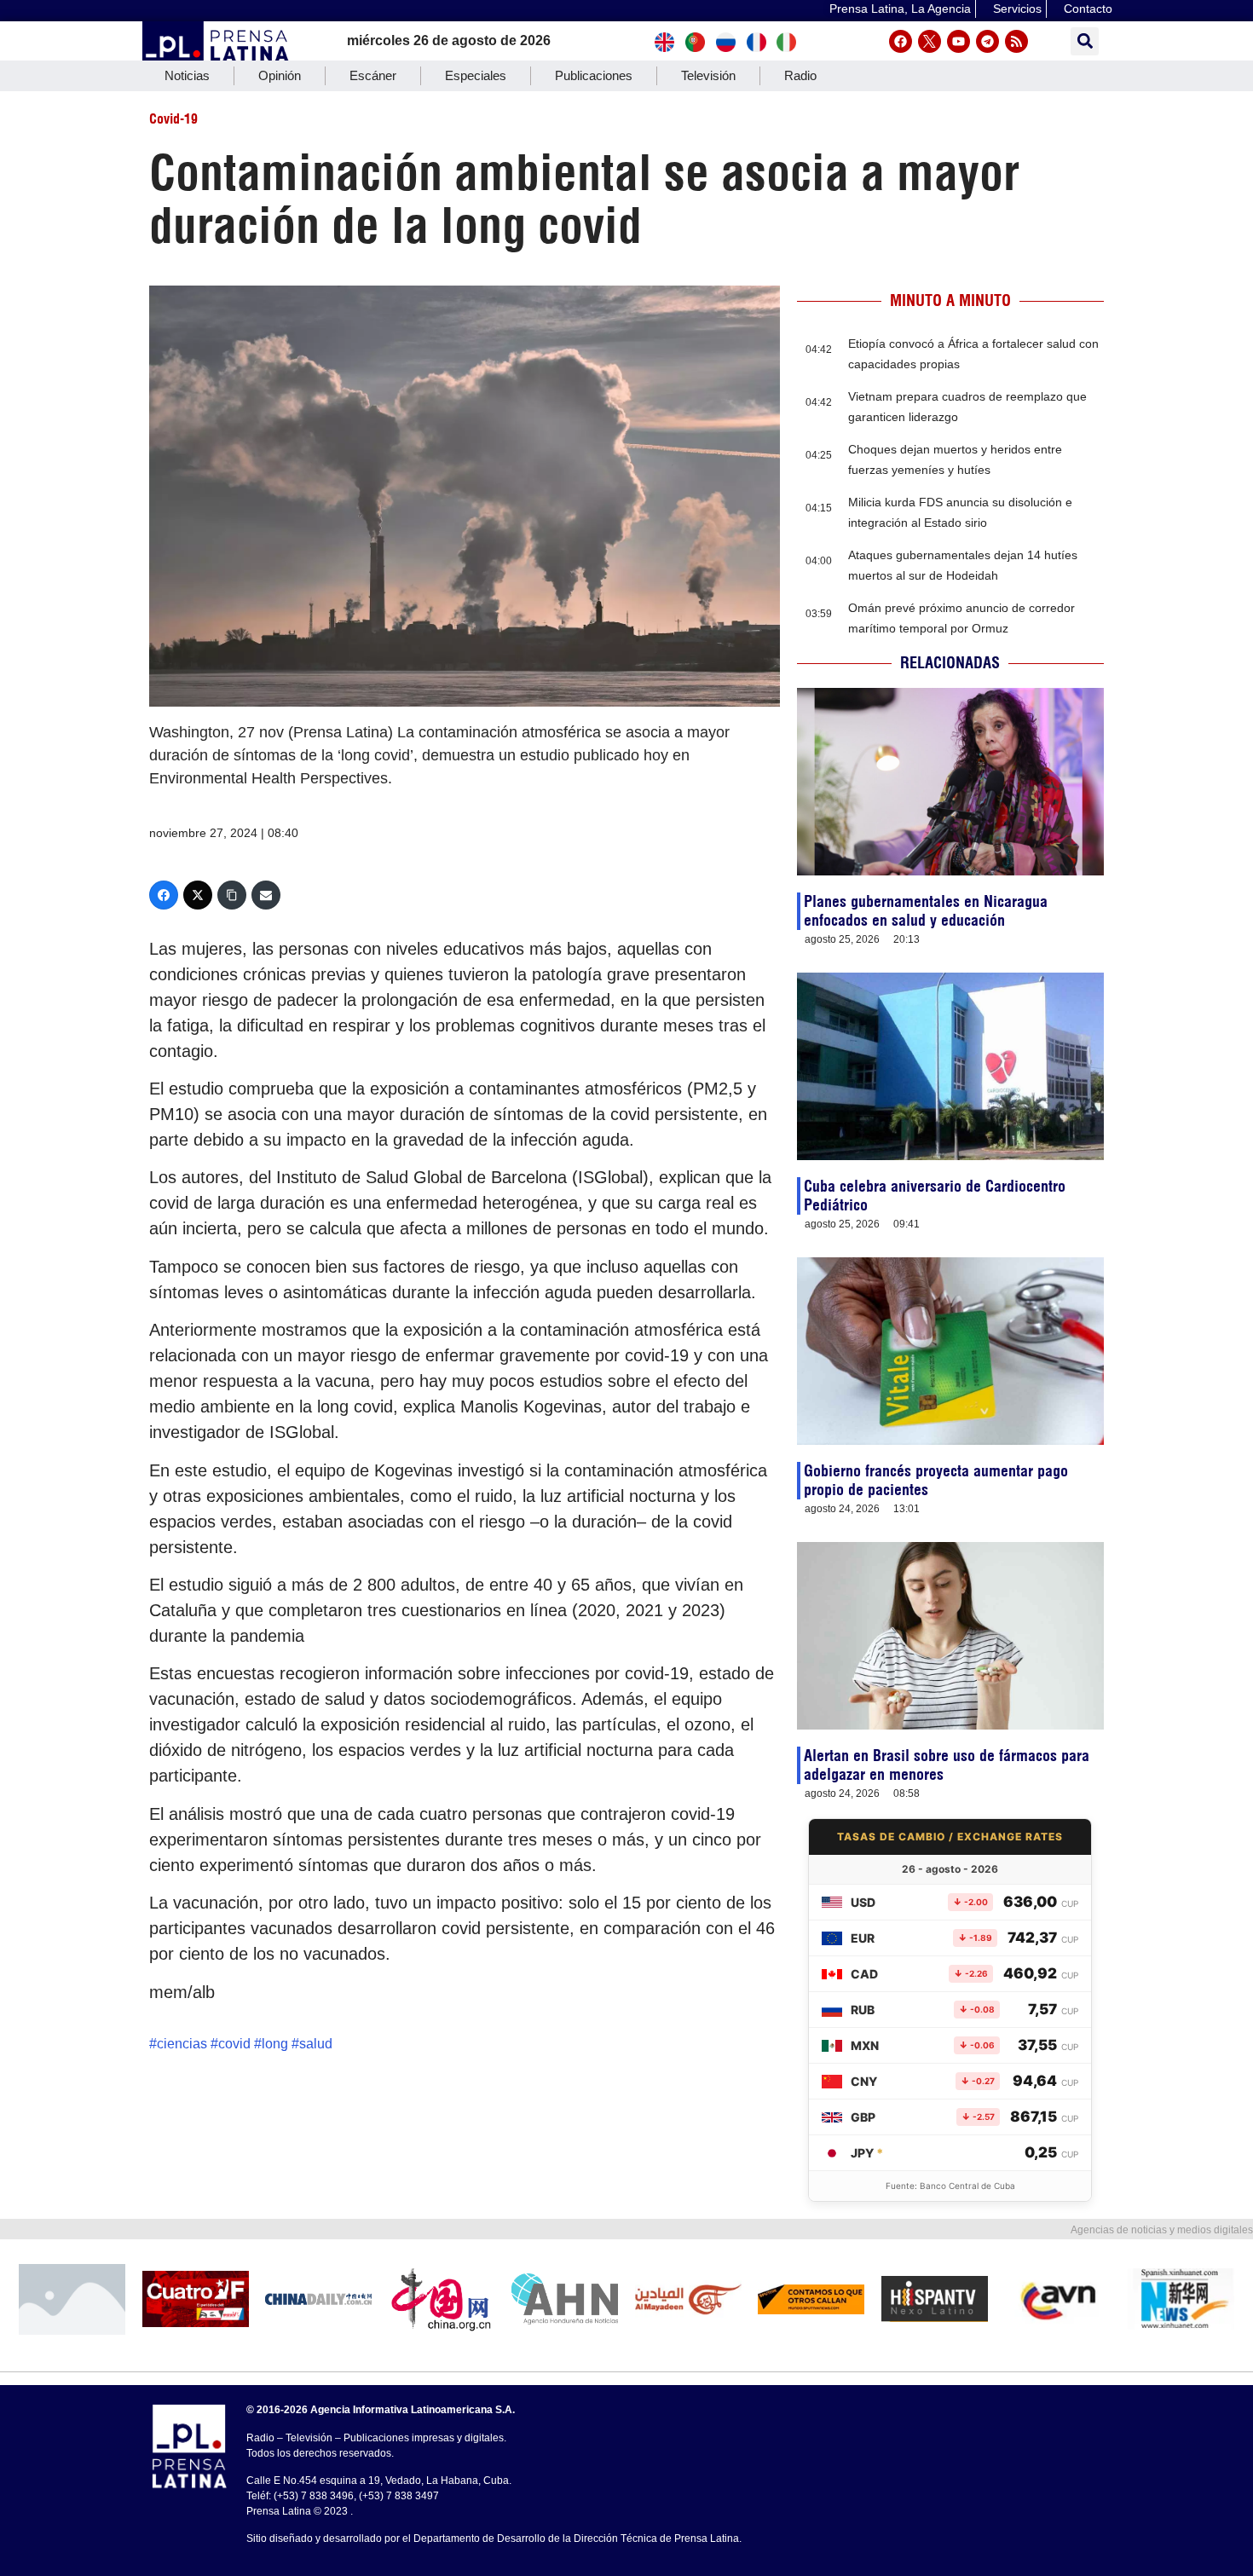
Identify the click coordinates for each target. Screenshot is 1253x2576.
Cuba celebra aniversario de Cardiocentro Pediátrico (935, 1196)
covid (234, 2044)
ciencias (182, 2044)
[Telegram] (987, 41)
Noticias (187, 75)
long (275, 2044)
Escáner (373, 75)
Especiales (476, 75)
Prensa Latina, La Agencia (900, 9)
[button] (1085, 41)
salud (316, 2044)
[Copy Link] (232, 895)
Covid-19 (173, 118)
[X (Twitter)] (198, 895)
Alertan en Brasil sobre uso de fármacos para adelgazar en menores (947, 1765)
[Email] (266, 895)
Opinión (280, 75)
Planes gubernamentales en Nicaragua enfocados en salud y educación (926, 911)
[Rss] (1016, 41)
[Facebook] (901, 41)
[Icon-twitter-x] (930, 41)
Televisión (708, 75)
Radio (800, 75)
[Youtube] (959, 41)
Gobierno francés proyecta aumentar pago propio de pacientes (936, 1480)
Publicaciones (594, 75)
